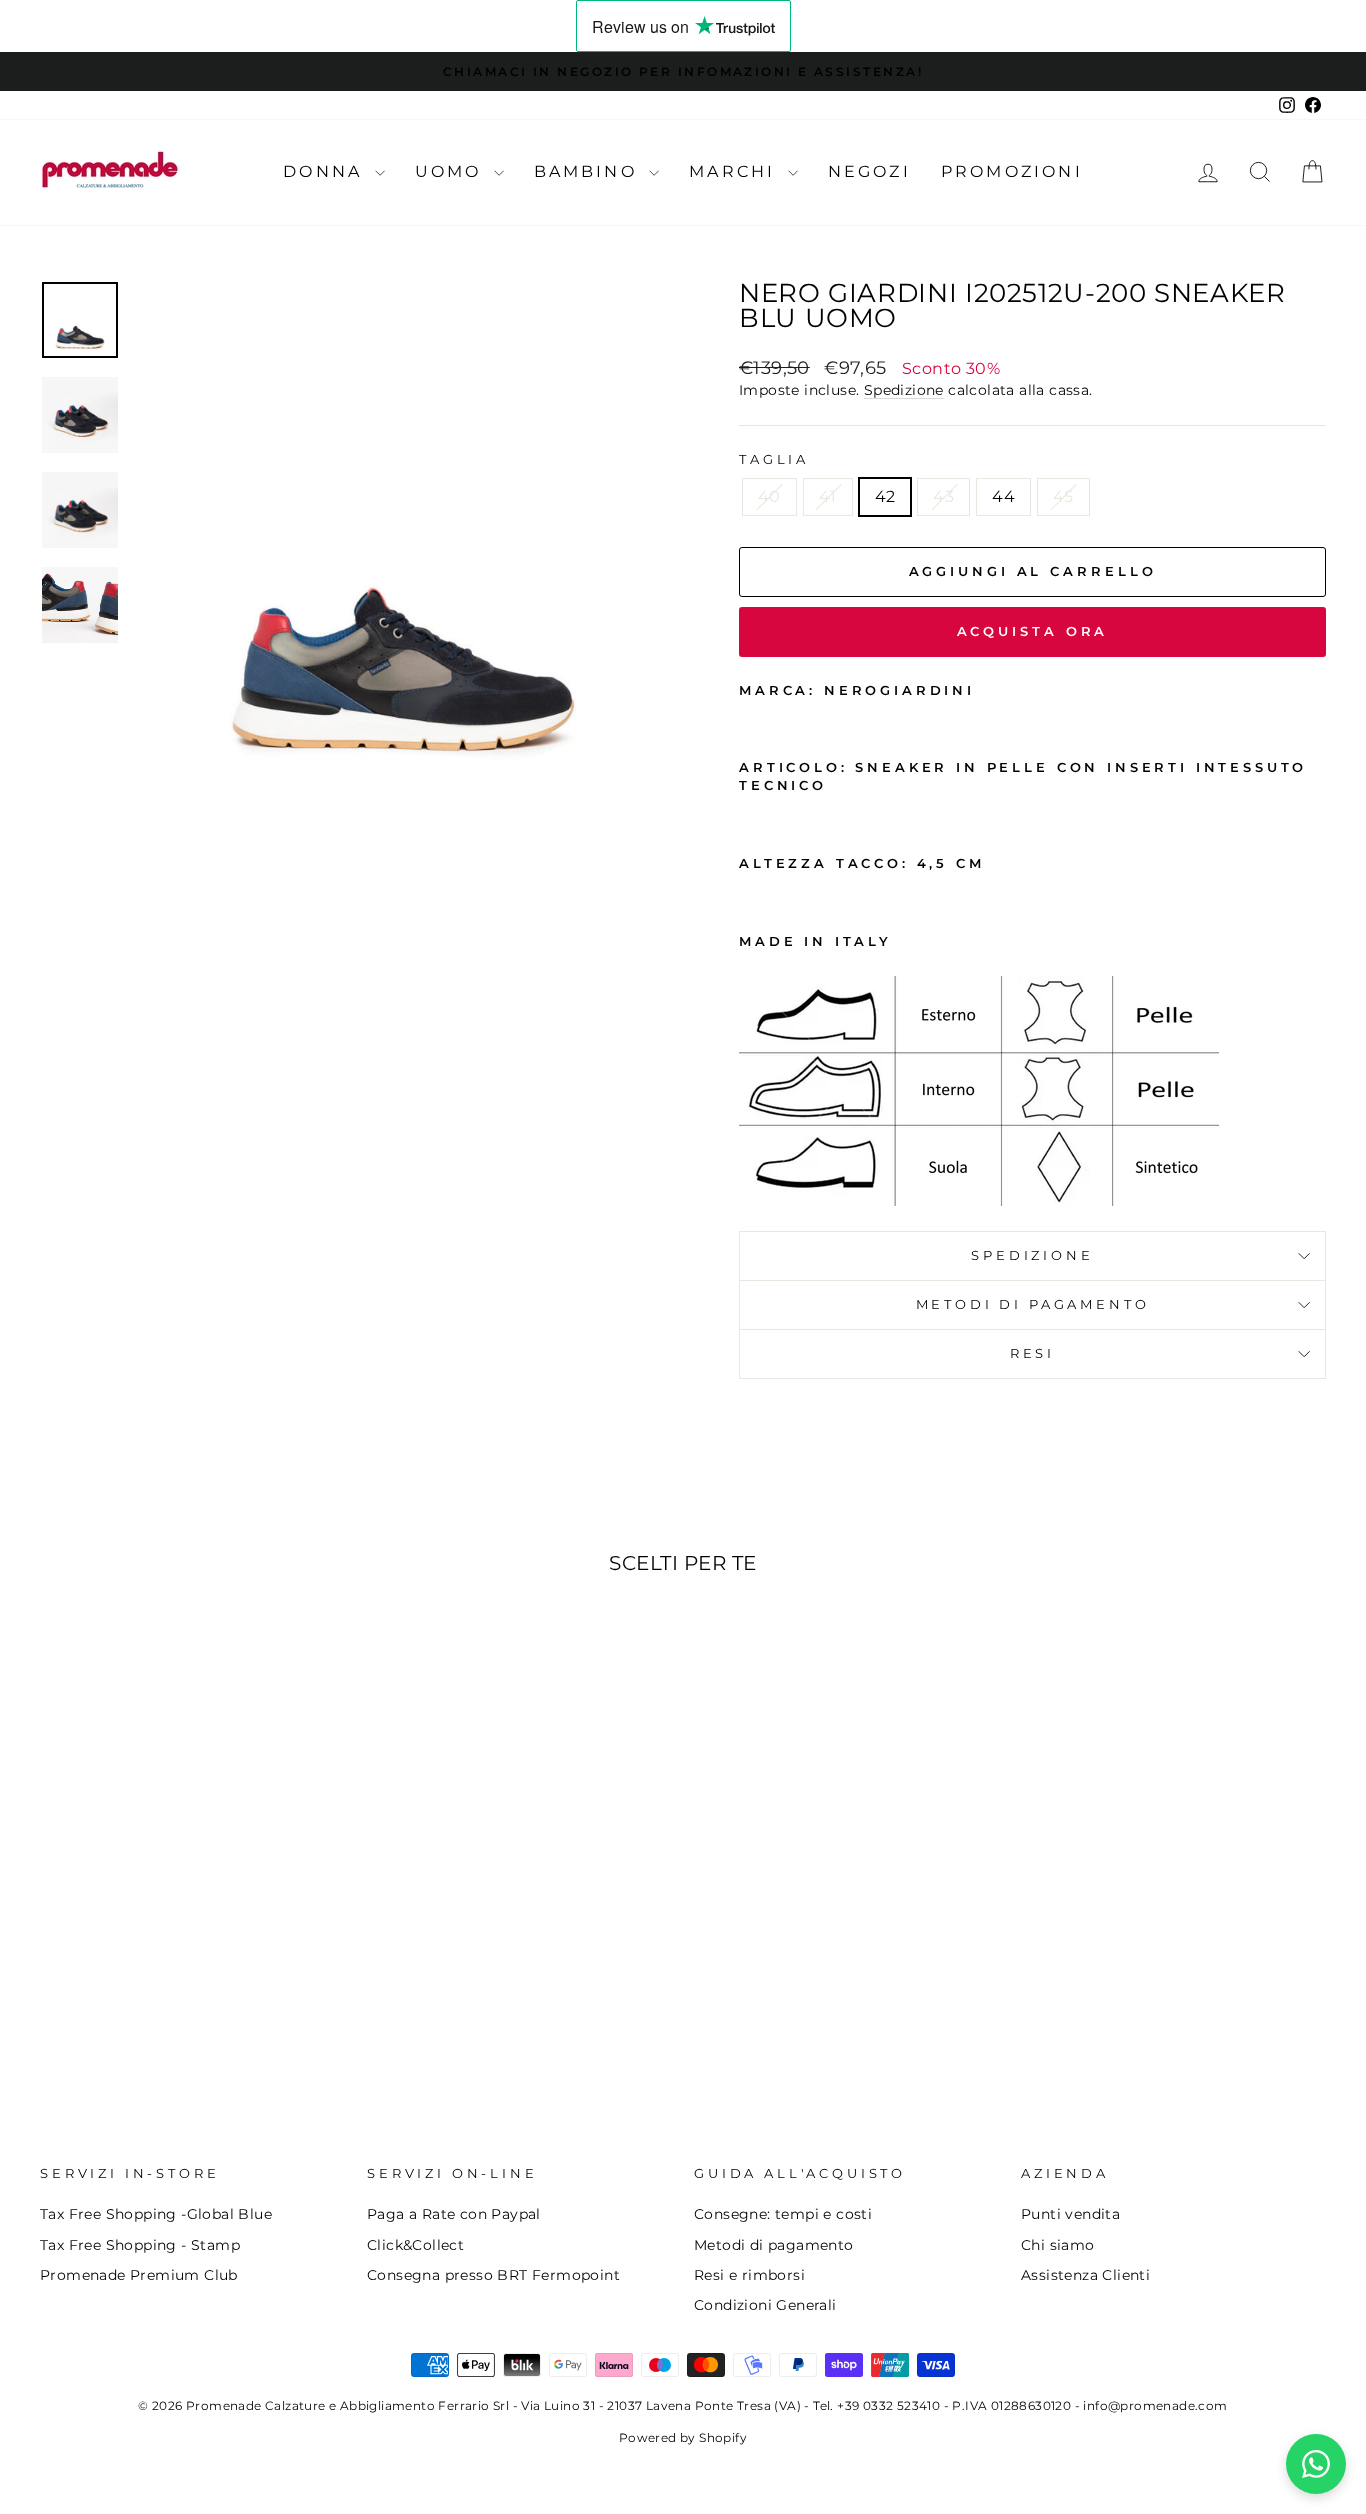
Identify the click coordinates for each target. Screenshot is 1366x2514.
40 (769, 496)
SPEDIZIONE (1032, 1255)
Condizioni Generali (765, 2305)
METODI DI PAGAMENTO (1033, 1304)
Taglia (774, 459)
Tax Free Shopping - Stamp (140, 2245)
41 (828, 496)
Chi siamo (1058, 2245)
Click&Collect (415, 2245)
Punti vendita (1070, 2214)
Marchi (735, 171)
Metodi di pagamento (774, 2245)
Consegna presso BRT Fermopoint (493, 2275)
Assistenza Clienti (1085, 2275)
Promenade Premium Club (139, 2275)
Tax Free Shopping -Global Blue (156, 2214)
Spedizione (904, 390)
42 (885, 496)
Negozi (869, 171)
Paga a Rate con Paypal (454, 2214)
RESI (1032, 1353)
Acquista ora (1033, 631)
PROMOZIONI (1012, 171)
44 (1003, 496)
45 (1063, 496)
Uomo (452, 171)
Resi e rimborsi (749, 2275)
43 (943, 496)
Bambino (589, 171)
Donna (326, 171)
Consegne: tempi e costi (783, 2214)
